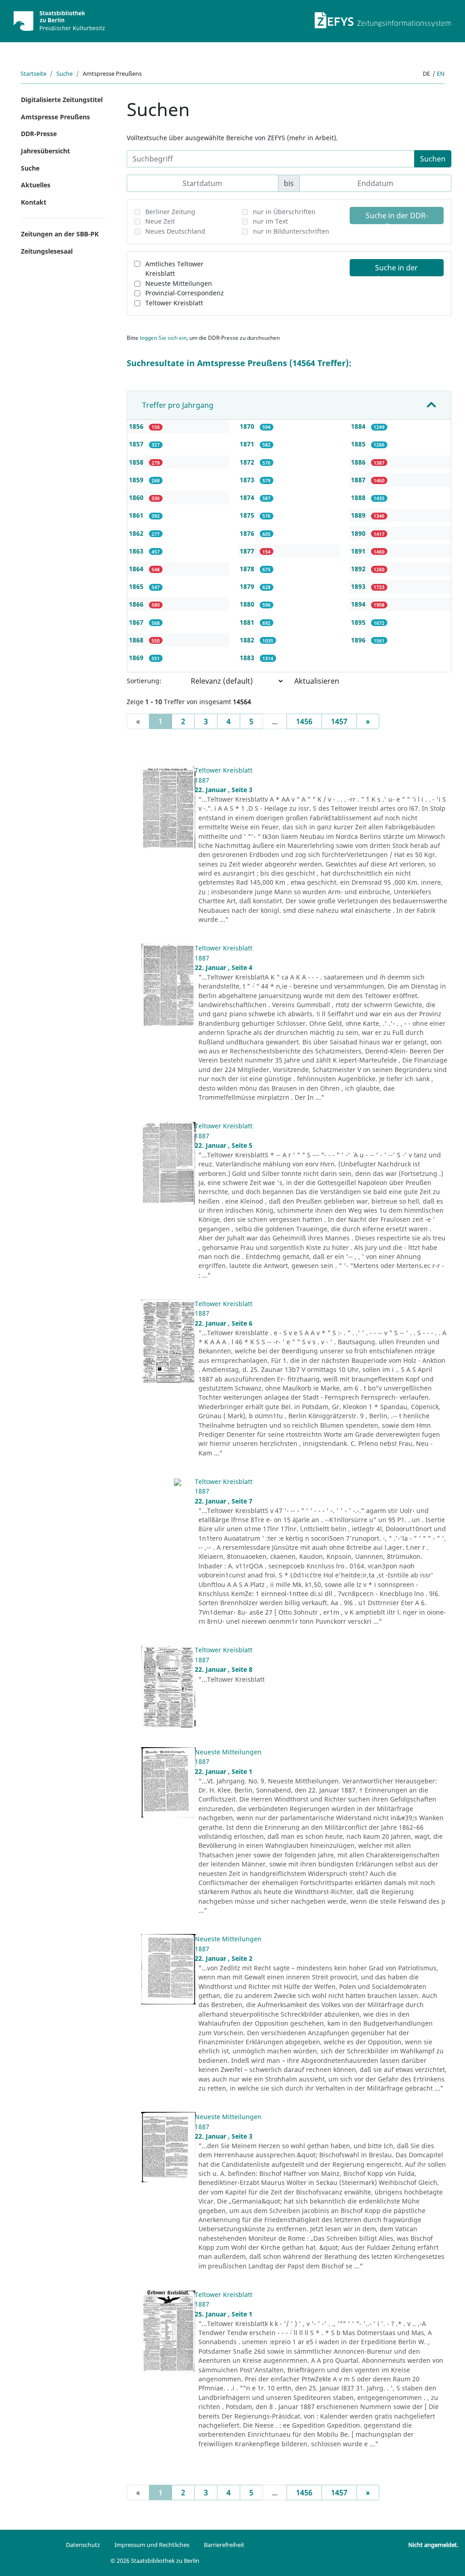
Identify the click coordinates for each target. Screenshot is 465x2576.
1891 (359, 551)
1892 (359, 569)
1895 (359, 622)
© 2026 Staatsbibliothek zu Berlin (155, 2561)
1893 (359, 586)
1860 (137, 497)
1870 (248, 426)
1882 (248, 640)
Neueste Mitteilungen (179, 283)
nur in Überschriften (284, 212)
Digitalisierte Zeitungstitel (62, 100)
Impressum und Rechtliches (152, 2545)
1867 (137, 622)
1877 (248, 551)
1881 (248, 622)
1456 (304, 721)
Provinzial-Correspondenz (185, 293)
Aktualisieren (317, 681)
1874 (248, 497)
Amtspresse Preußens (55, 117)
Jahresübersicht (45, 151)
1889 (359, 515)
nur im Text (270, 221)
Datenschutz (83, 2545)
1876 (248, 533)
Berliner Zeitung (170, 212)
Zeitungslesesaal (47, 251)
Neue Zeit (160, 221)
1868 (137, 640)
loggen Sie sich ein (163, 338)
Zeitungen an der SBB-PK (60, 234)
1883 (248, 658)
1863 (137, 551)
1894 (359, 604)
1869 (137, 658)
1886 (359, 462)
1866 (137, 604)
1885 (359, 444)
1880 (248, 604)
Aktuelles (36, 185)
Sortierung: (144, 681)
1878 (248, 569)
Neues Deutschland (175, 231)
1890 (359, 533)
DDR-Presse (39, 134)
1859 (137, 480)
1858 (137, 462)
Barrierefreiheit (224, 2545)
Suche (64, 73)
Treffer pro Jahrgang (178, 405)
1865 (137, 586)
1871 (248, 444)
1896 (359, 640)
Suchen (433, 159)
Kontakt (34, 202)
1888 (359, 497)
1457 (339, 721)
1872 (248, 462)
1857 (137, 444)
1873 (248, 480)
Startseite (33, 73)
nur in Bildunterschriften (291, 231)
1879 (248, 586)
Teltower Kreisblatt (174, 303)
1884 (359, 426)
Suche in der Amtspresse (396, 269)
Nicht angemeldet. (433, 2545)
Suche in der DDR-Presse (397, 217)
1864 (137, 569)
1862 (137, 533)
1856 (137, 426)
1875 (248, 515)
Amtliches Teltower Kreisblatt (174, 269)
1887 (359, 480)
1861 (137, 515)
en (441, 73)
